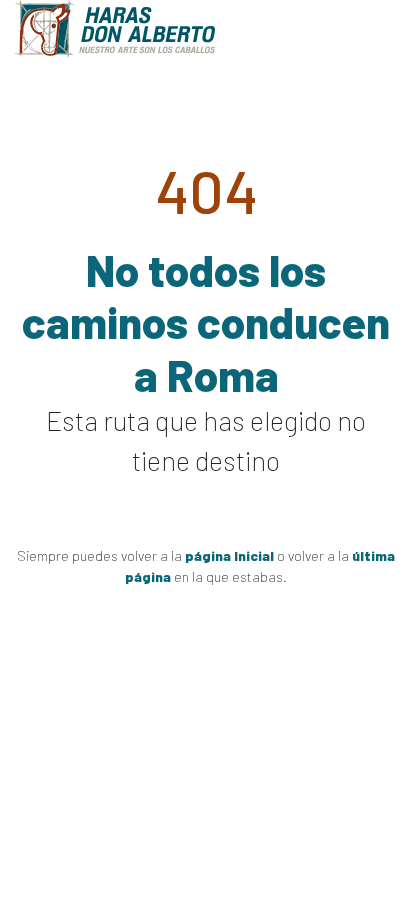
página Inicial (229, 555)
